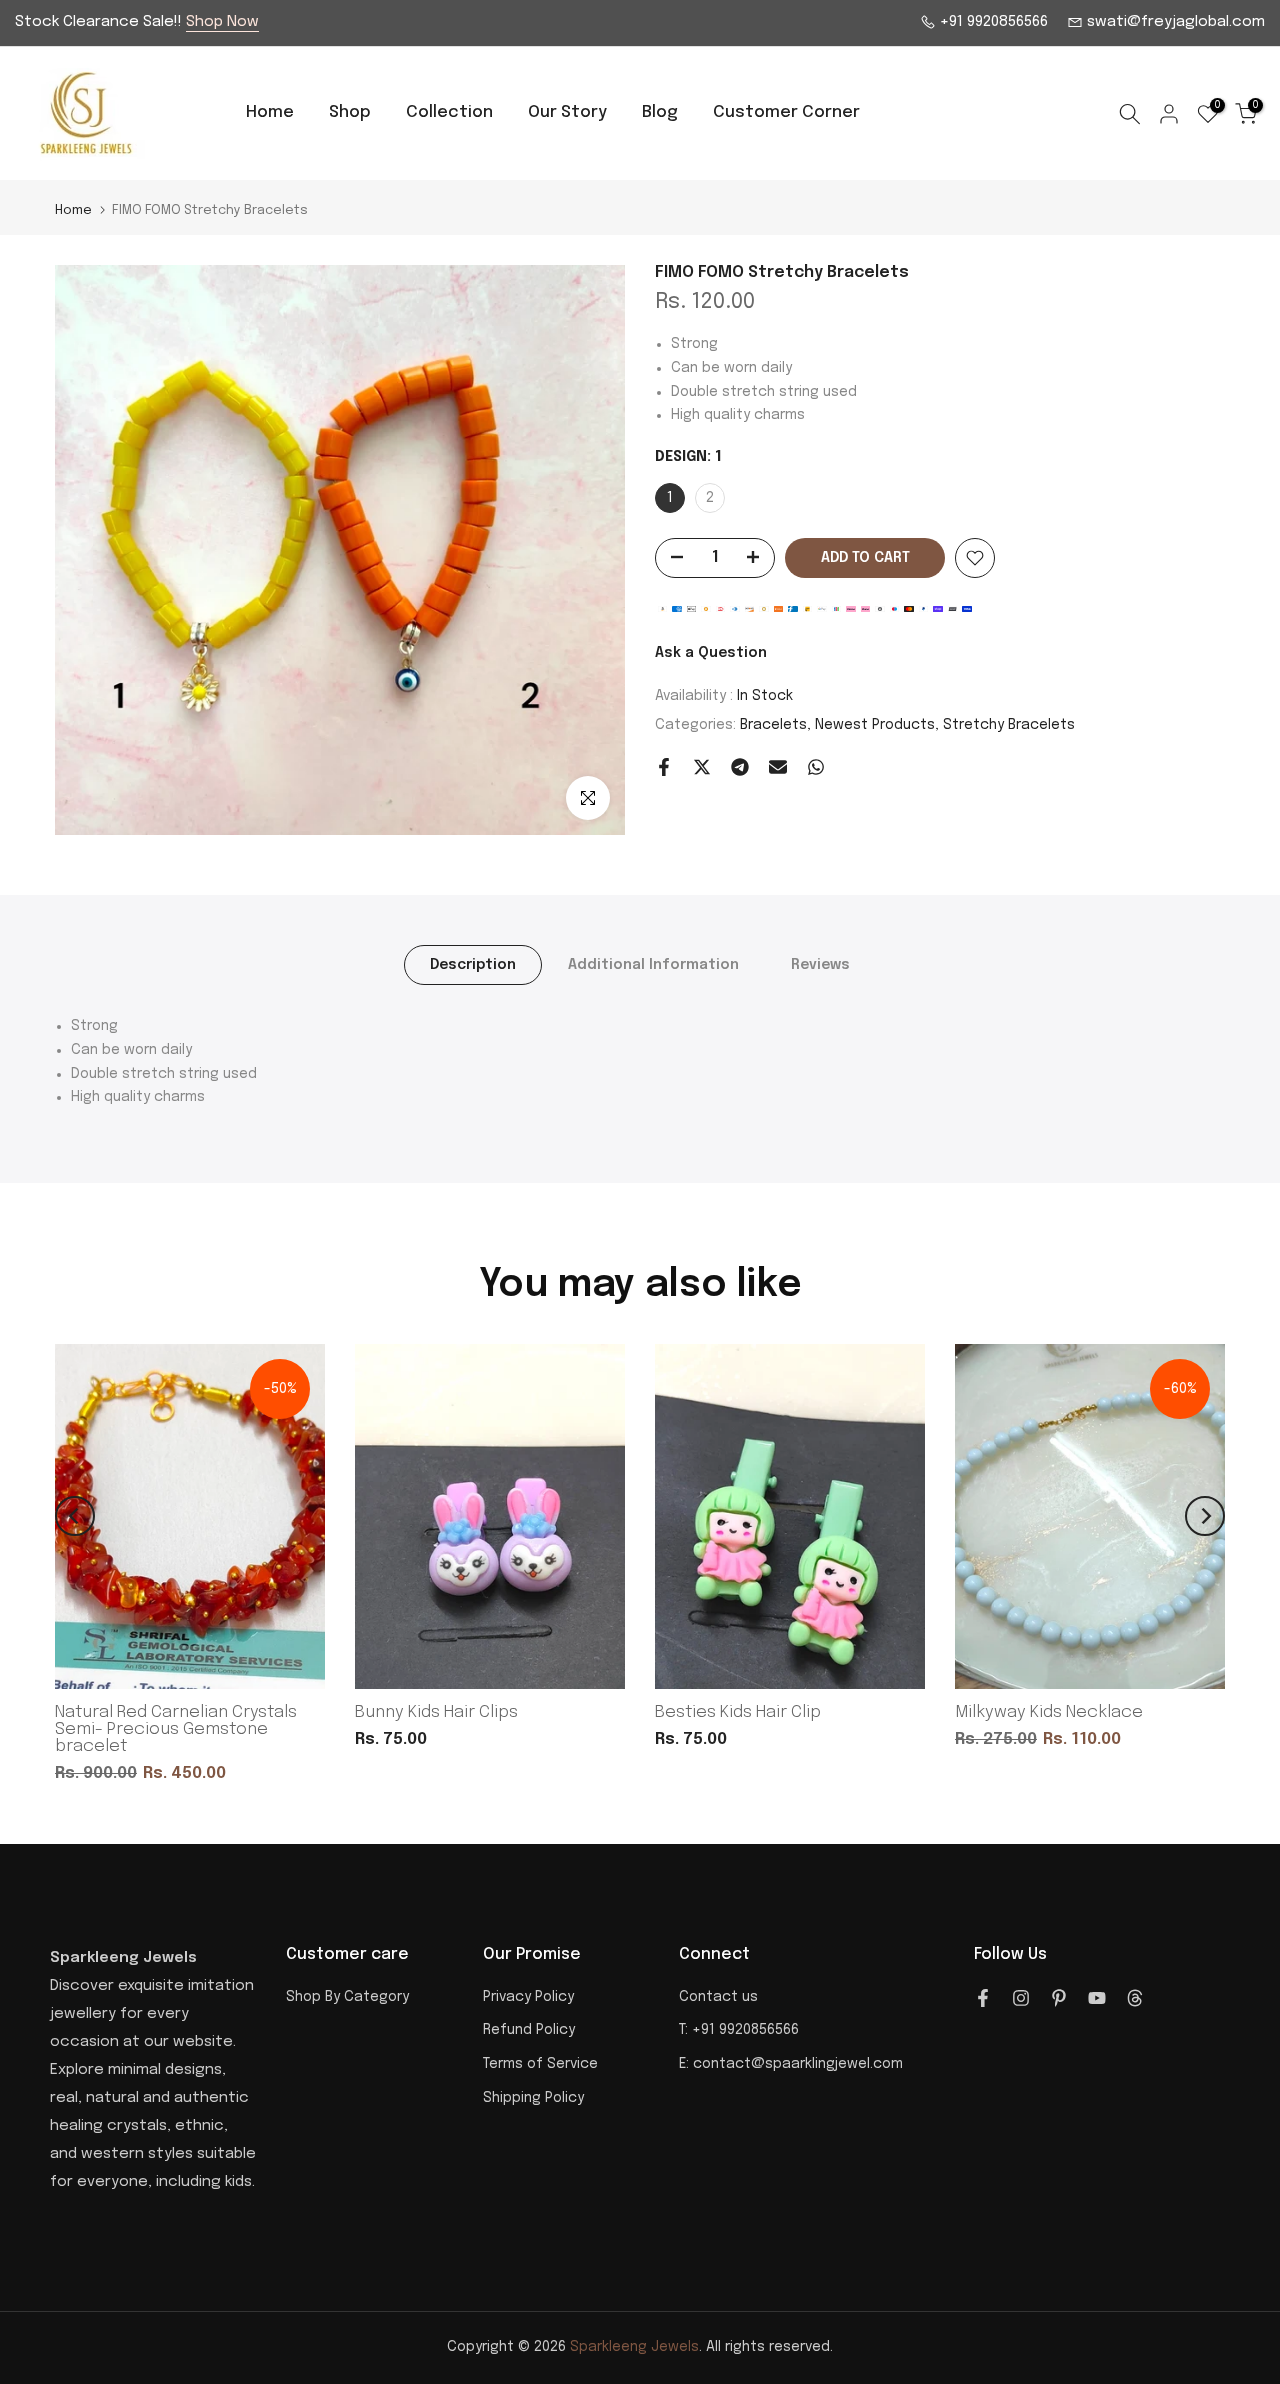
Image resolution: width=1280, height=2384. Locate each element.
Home (270, 112)
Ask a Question (711, 653)
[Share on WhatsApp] (816, 767)
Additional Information (653, 965)
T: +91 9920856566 (739, 2030)
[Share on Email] (778, 767)
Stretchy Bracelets (1009, 725)
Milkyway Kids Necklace (1049, 1712)
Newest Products (875, 725)
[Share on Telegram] (740, 767)
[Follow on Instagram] (1021, 1998)
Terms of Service (540, 2064)
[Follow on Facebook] (983, 1998)
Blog (660, 112)
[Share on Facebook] (664, 767)
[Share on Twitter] (702, 767)
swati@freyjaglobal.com (1174, 22)
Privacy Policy (528, 1997)
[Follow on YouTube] (1097, 1998)
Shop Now (222, 22)
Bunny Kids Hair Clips (436, 1712)
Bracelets (773, 725)
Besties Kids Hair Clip (738, 1712)
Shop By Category (347, 1997)
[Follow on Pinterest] (1059, 1998)
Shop (350, 112)
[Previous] (75, 1516)
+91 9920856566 (992, 22)
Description (473, 965)
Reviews (820, 965)
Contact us (718, 1997)
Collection (449, 112)
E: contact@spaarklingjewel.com (791, 2064)
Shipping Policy (533, 2098)
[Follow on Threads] (1135, 1998)
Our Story (567, 112)
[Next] (1205, 1516)
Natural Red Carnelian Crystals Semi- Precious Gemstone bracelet (176, 1729)
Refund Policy (529, 2030)
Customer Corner (786, 112)
